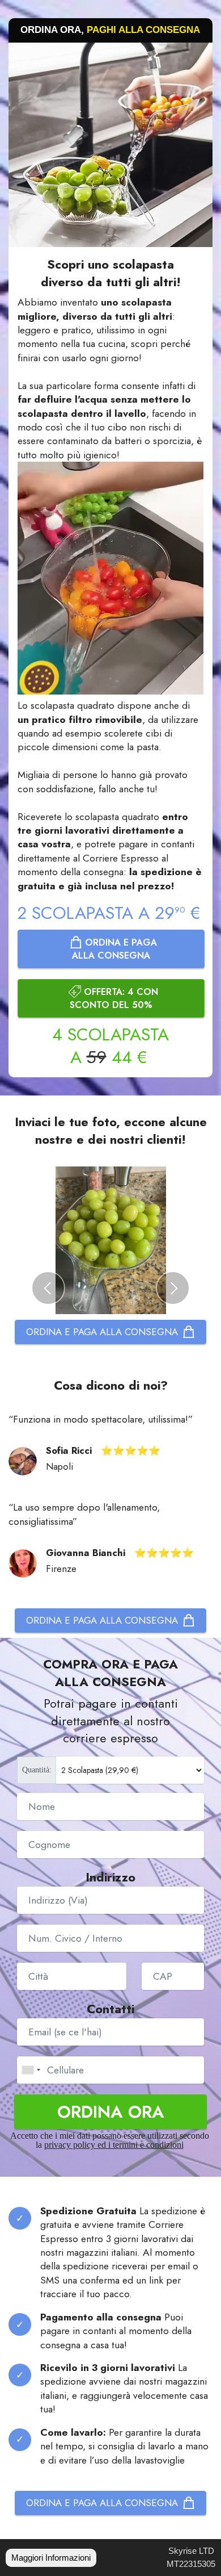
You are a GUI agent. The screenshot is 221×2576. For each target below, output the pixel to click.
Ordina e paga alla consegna (114, 949)
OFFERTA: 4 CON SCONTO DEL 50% (114, 998)
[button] (48, 1288)
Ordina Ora (111, 2111)
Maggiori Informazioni (51, 2558)
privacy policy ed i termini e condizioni (114, 2145)
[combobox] (31, 2070)
